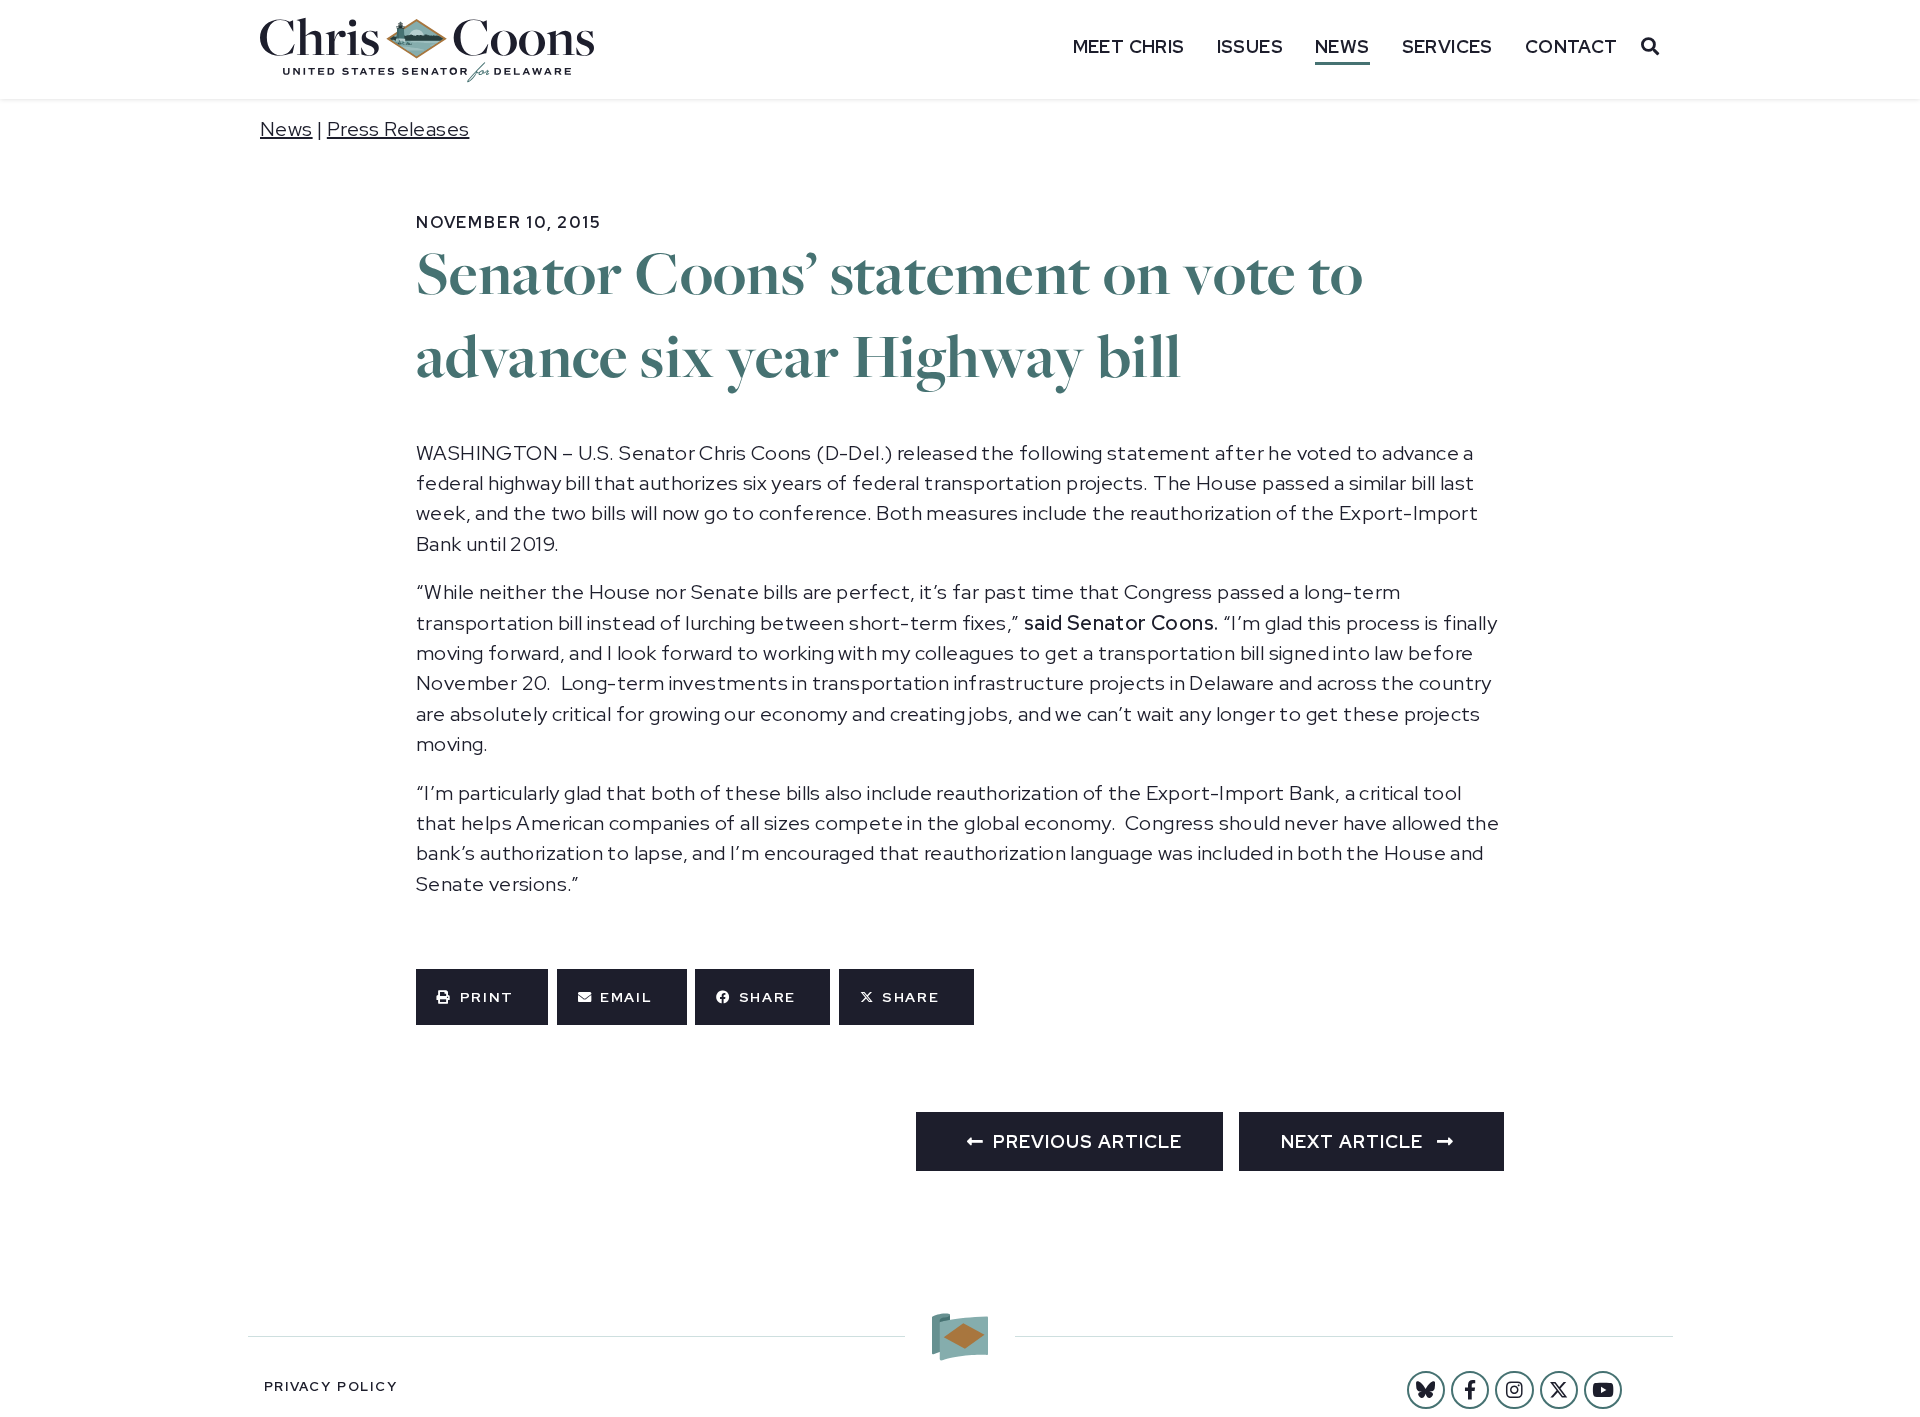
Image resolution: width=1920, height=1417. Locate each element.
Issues (1250, 46)
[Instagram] (1514, 1390)
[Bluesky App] (1426, 1390)
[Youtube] (1603, 1390)
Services (1447, 46)
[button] (482, 997)
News (1342, 46)
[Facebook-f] (1470, 1390)
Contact (1571, 46)
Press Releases (398, 129)
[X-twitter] (1559, 1390)
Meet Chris (1129, 46)
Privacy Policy (331, 1386)
